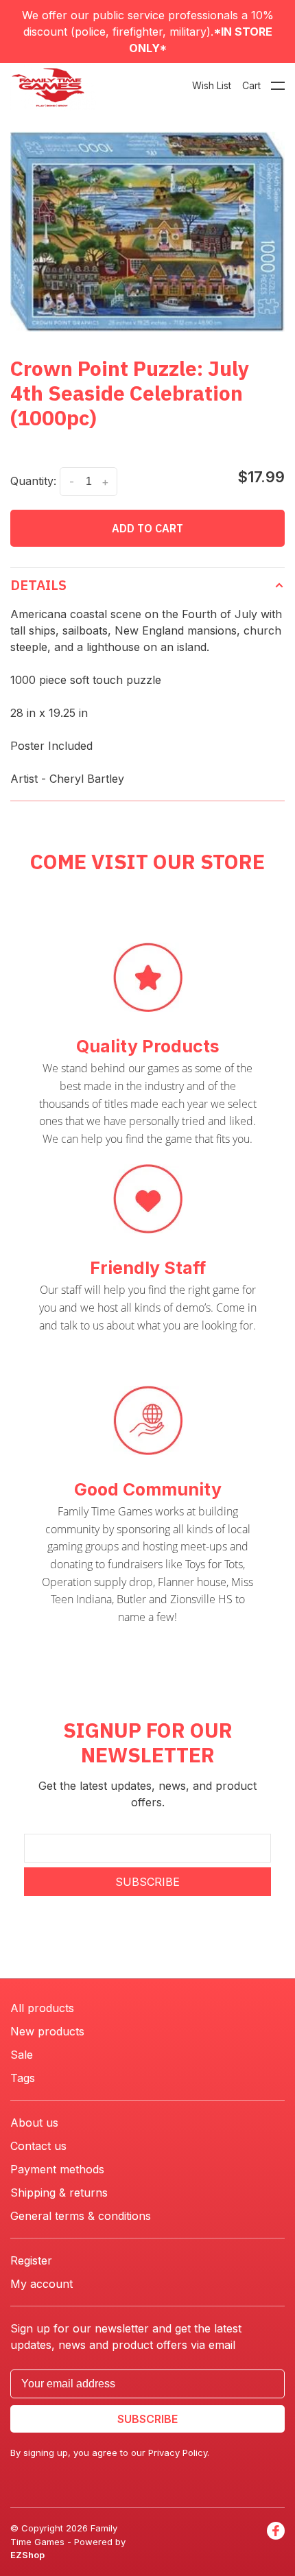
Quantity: (33, 481)
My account (42, 2284)
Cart (251, 85)
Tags (23, 2078)
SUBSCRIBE (147, 1882)
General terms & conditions (81, 2216)
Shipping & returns (59, 2193)
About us (34, 2123)
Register (31, 2260)
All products (42, 2008)
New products (47, 2031)
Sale (22, 2055)
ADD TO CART (147, 528)
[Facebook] (276, 2542)
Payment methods (57, 2169)
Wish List (212, 85)
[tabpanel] (147, 232)
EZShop (27, 2555)
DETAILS (38, 585)
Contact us (38, 2146)
